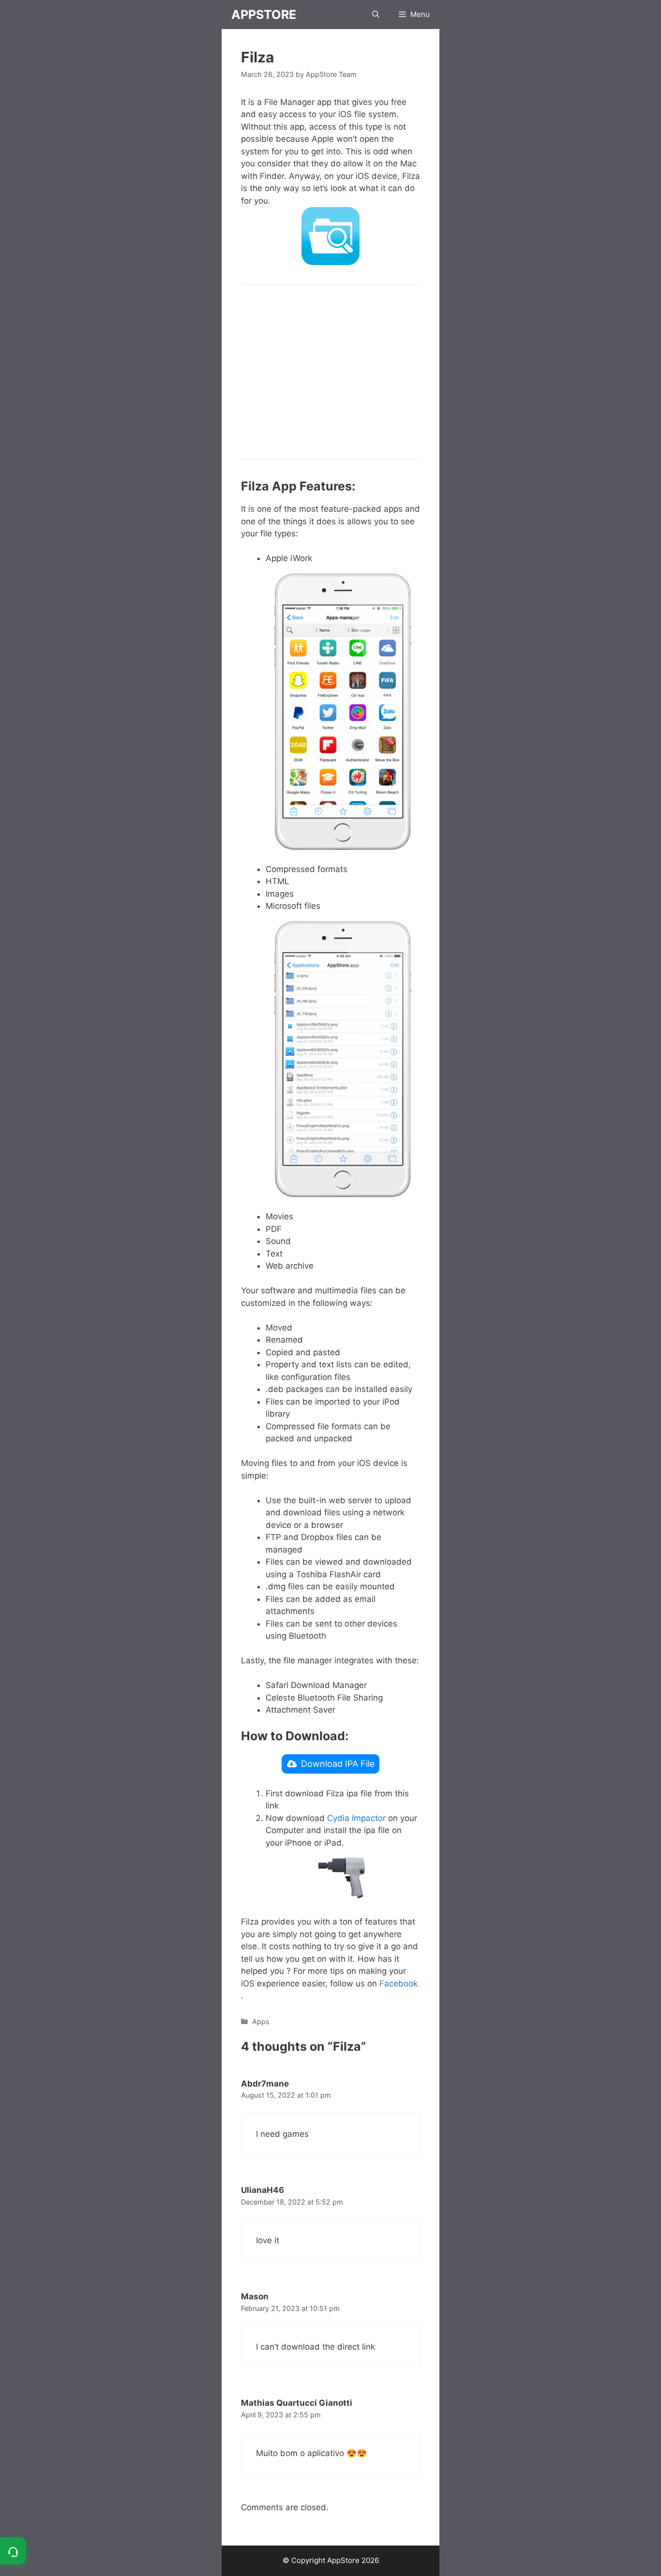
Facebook (398, 1984)
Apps (261, 2021)
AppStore (264, 15)
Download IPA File (338, 1764)
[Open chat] (13, 2551)
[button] (376, 15)
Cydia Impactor (356, 1818)
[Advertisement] (330, 372)
